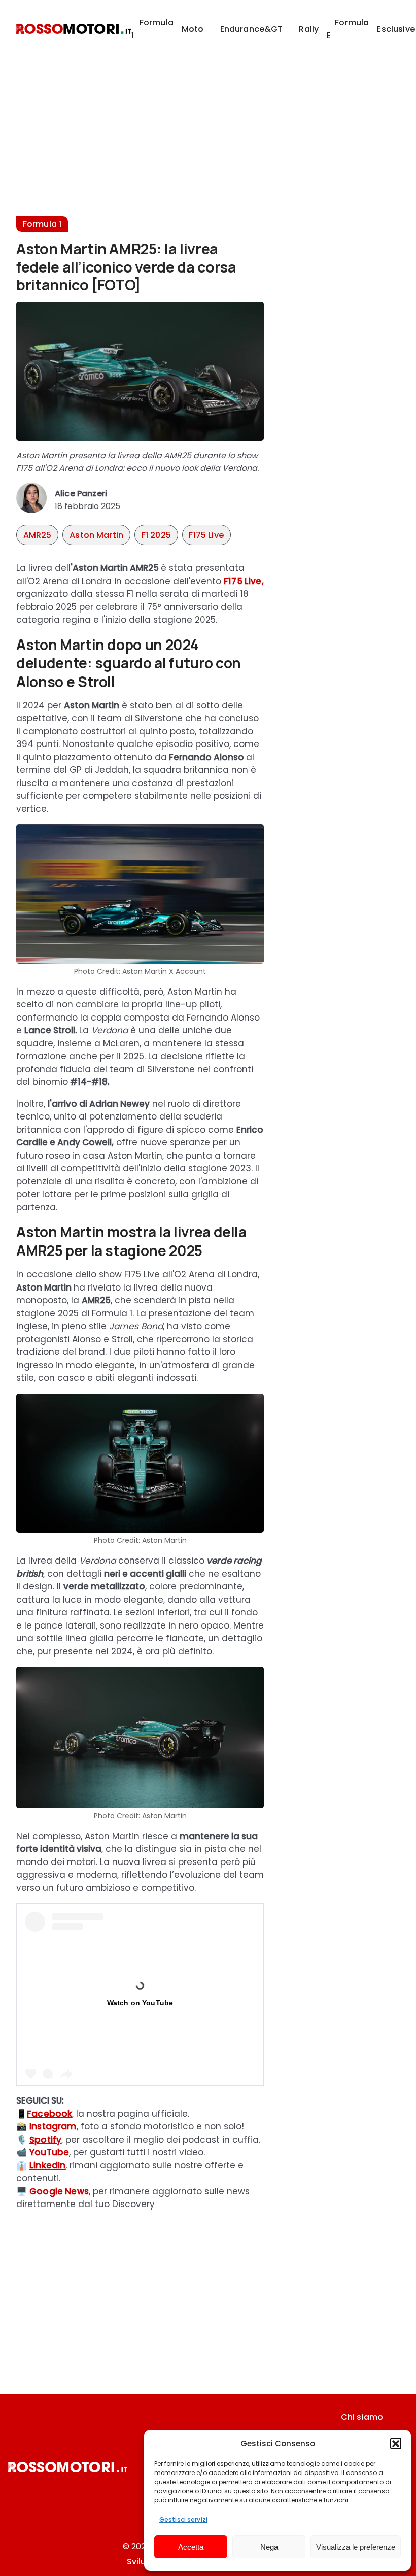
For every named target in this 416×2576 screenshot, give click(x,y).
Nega (269, 2547)
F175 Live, (244, 581)
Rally (309, 29)
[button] (396, 2444)
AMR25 (38, 535)
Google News (59, 2191)
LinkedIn (47, 2165)
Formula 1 (152, 29)
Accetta (191, 2547)
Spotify (45, 2140)
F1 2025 (156, 535)
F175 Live (206, 535)
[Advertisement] (208, 129)
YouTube (49, 2152)
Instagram (53, 2126)
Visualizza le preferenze (356, 2547)
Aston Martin (96, 535)
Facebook (49, 2114)
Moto (193, 29)
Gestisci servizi (183, 2519)
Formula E (348, 29)
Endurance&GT (252, 29)
